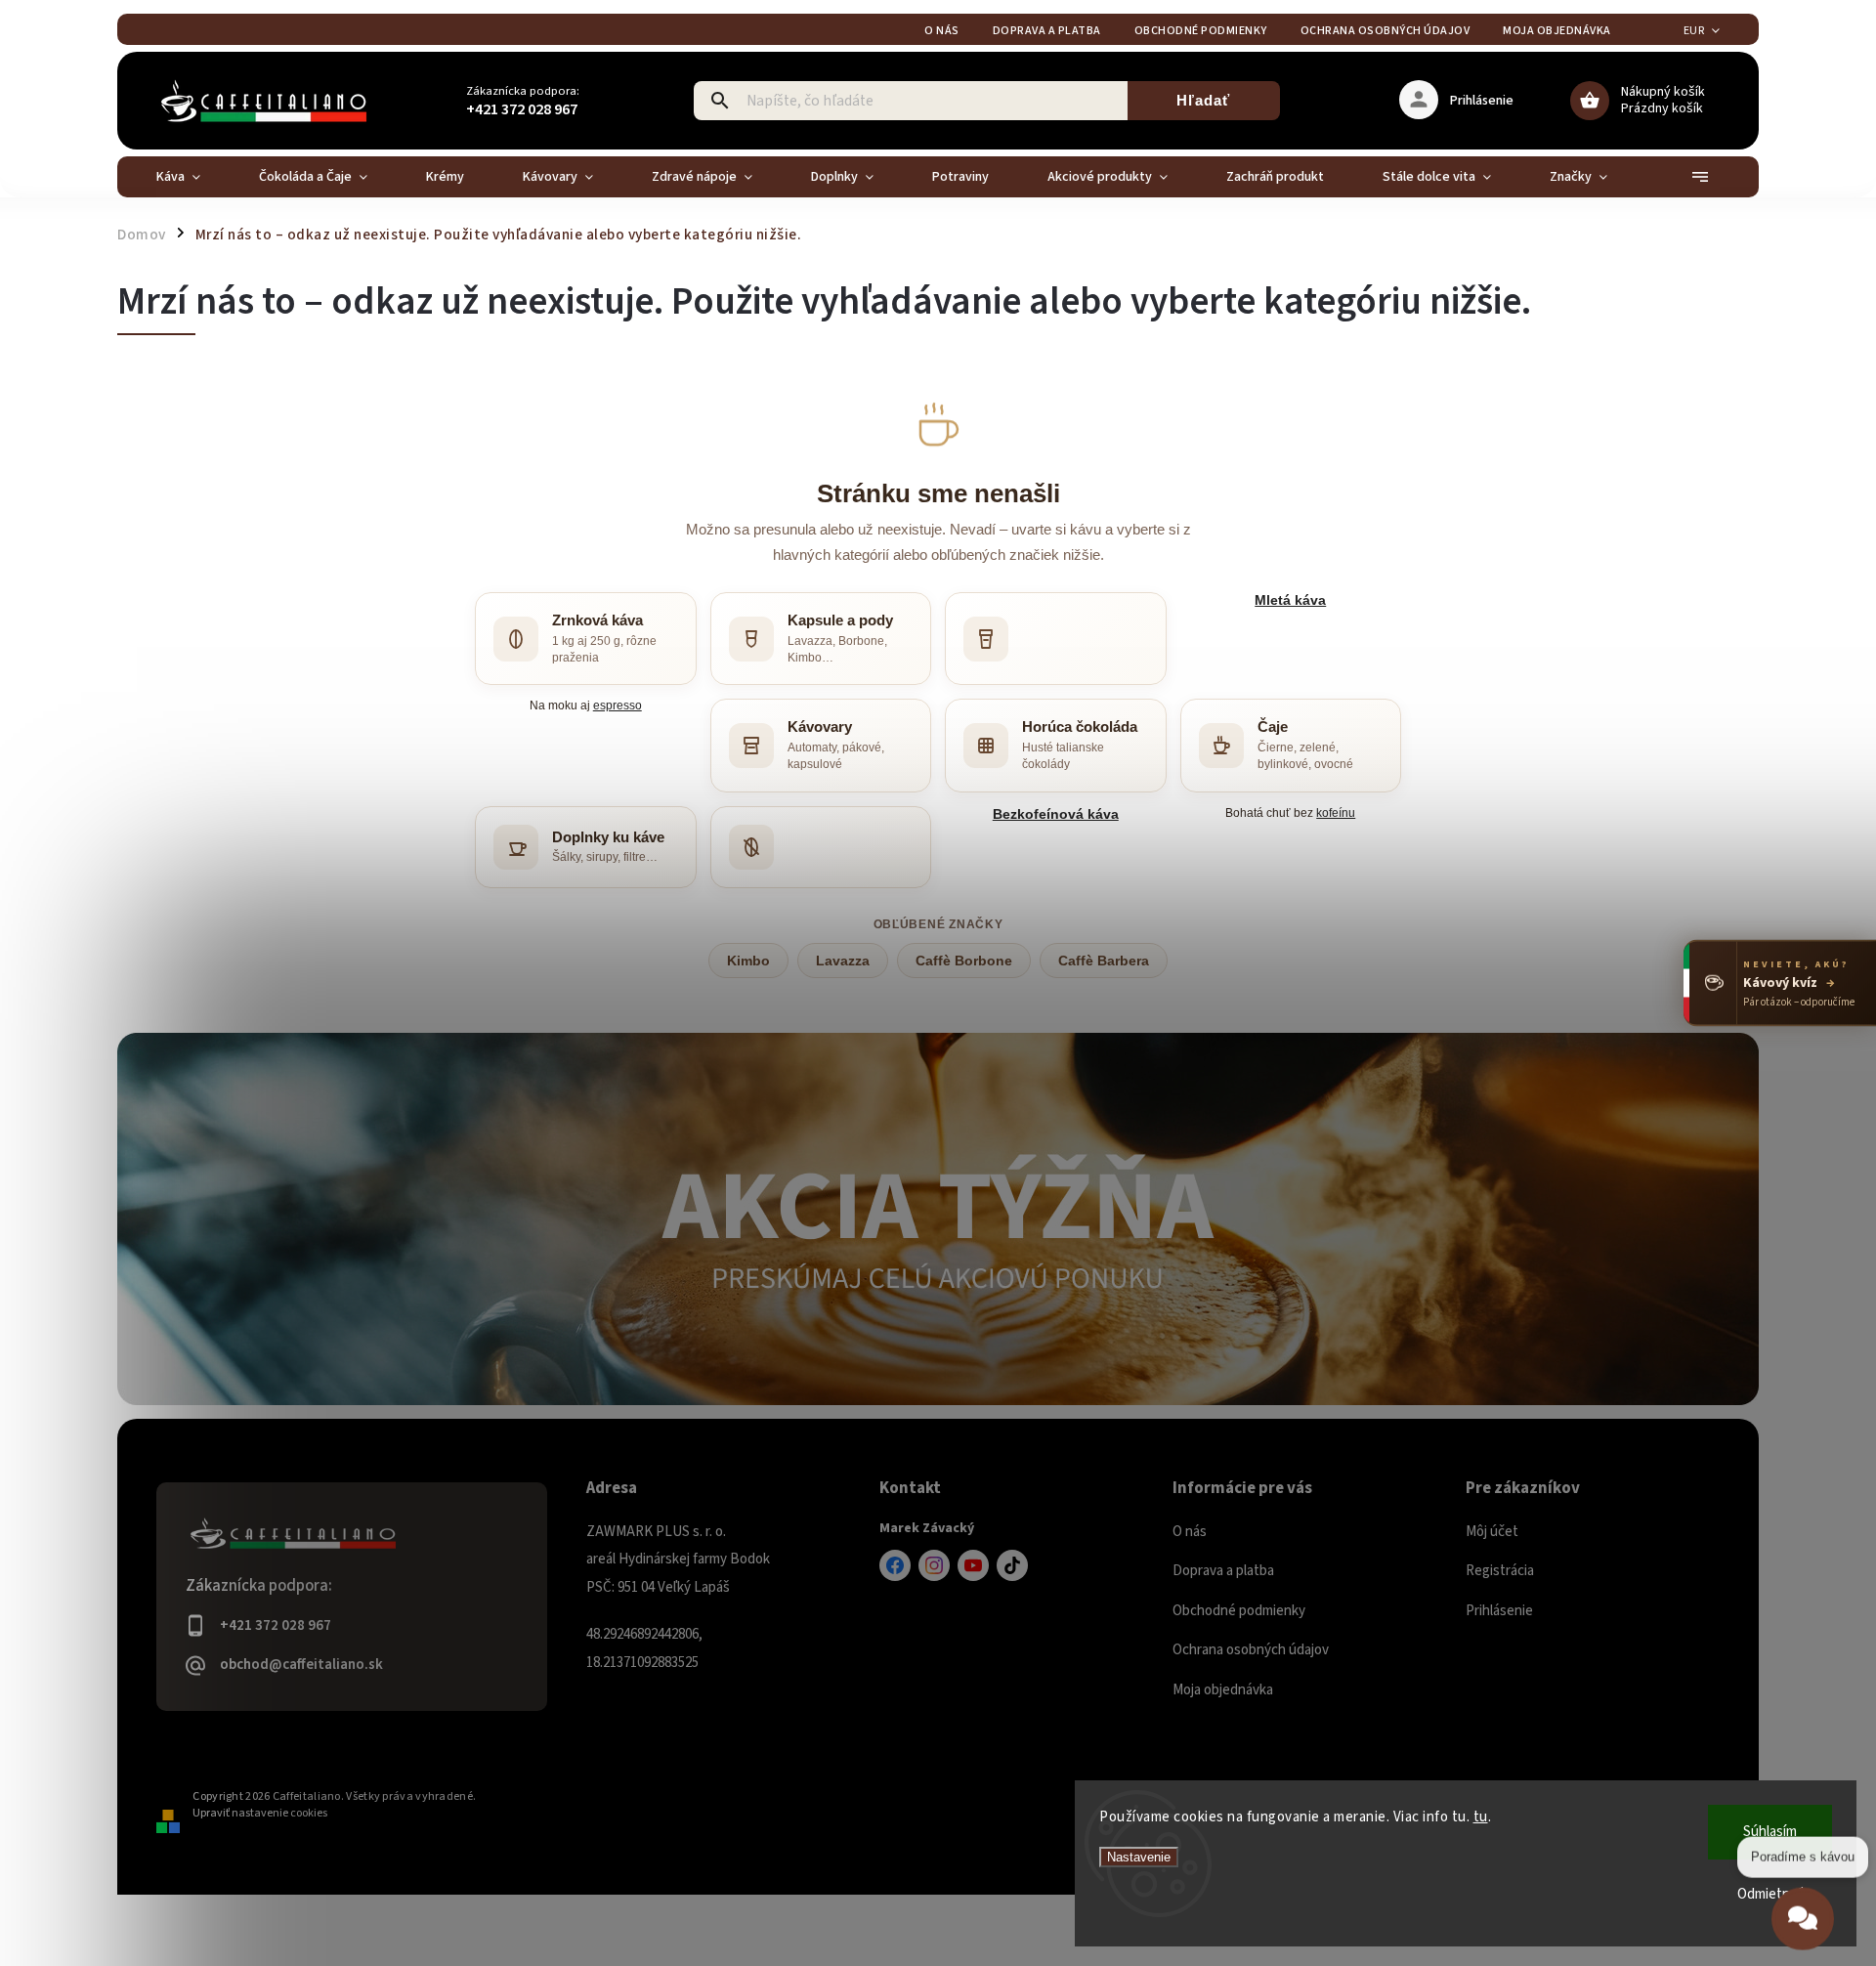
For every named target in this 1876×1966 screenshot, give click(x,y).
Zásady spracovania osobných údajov (938, 1191)
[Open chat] (1803, 1918)
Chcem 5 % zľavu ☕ (938, 1150)
